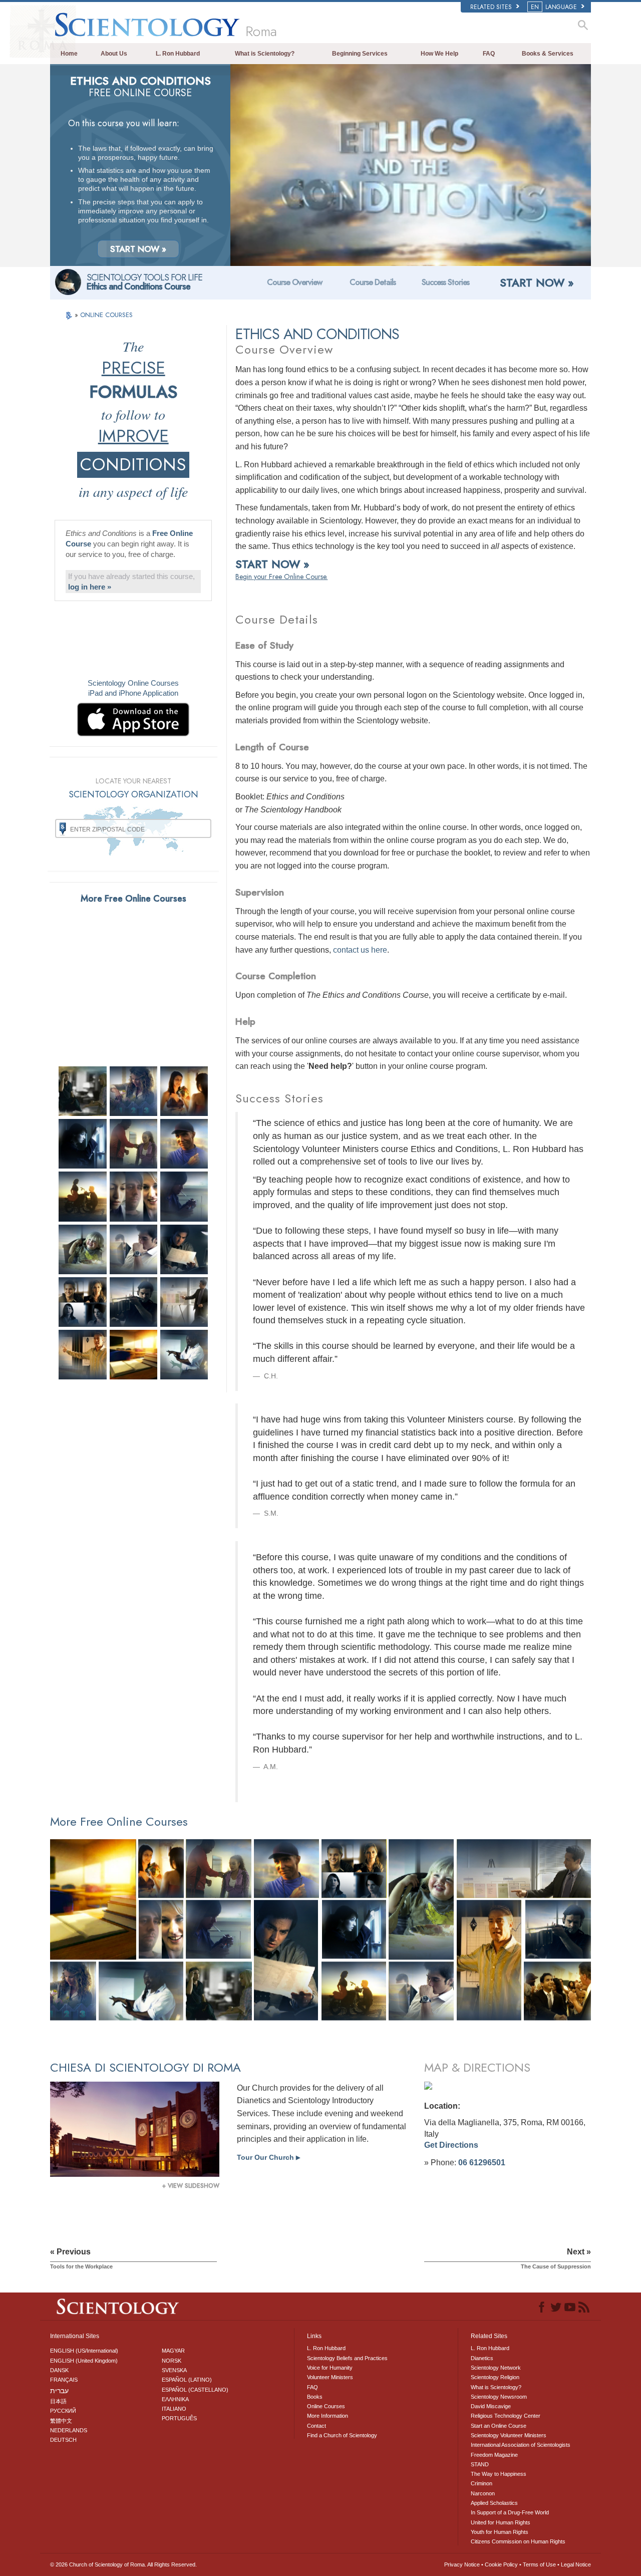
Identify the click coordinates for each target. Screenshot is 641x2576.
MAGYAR (173, 2351)
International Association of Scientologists (521, 2445)
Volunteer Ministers (330, 2377)
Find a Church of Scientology (342, 2435)
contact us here (360, 950)
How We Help (439, 54)
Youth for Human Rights (500, 2532)
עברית (59, 2391)
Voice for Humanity (330, 2368)
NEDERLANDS (69, 2430)
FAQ (489, 54)
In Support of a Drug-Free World (510, 2512)
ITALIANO (174, 2409)
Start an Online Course (499, 2426)
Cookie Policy (501, 2564)
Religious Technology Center (506, 2416)
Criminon (482, 2483)
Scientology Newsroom (499, 2397)
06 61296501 (482, 2163)
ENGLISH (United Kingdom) (84, 2361)
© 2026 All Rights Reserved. (123, 2564)
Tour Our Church (268, 2157)
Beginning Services (360, 54)
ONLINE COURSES (106, 315)
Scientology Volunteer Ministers (509, 2435)
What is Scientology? (265, 54)
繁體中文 (61, 2421)
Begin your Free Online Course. (281, 577)
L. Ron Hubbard (178, 54)
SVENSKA (174, 2370)
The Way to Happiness (499, 2474)
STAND (480, 2464)
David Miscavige (491, 2406)
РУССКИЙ (63, 2411)
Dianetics (482, 2358)
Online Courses (326, 2406)
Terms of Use (539, 2564)
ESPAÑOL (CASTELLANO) (195, 2390)
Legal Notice (576, 2564)
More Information (328, 2416)
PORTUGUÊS (179, 2418)
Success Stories (445, 282)
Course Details (373, 282)
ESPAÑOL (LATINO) (187, 2380)
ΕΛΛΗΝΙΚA (175, 2399)
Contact (316, 2426)
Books (315, 2397)
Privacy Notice (462, 2564)
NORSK (172, 2361)
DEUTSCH (63, 2440)
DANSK (59, 2370)
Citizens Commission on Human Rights (518, 2541)
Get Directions (451, 2145)
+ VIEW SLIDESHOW (191, 2186)
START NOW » (138, 249)
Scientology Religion (495, 2377)
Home (69, 54)
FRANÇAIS (64, 2380)
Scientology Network (496, 2368)
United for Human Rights (501, 2522)
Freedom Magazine (494, 2455)
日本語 (58, 2401)
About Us (114, 54)
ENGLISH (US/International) (84, 2351)
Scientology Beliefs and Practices (347, 2358)
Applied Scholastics (494, 2503)
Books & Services (548, 54)
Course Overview (294, 282)
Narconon (483, 2493)
